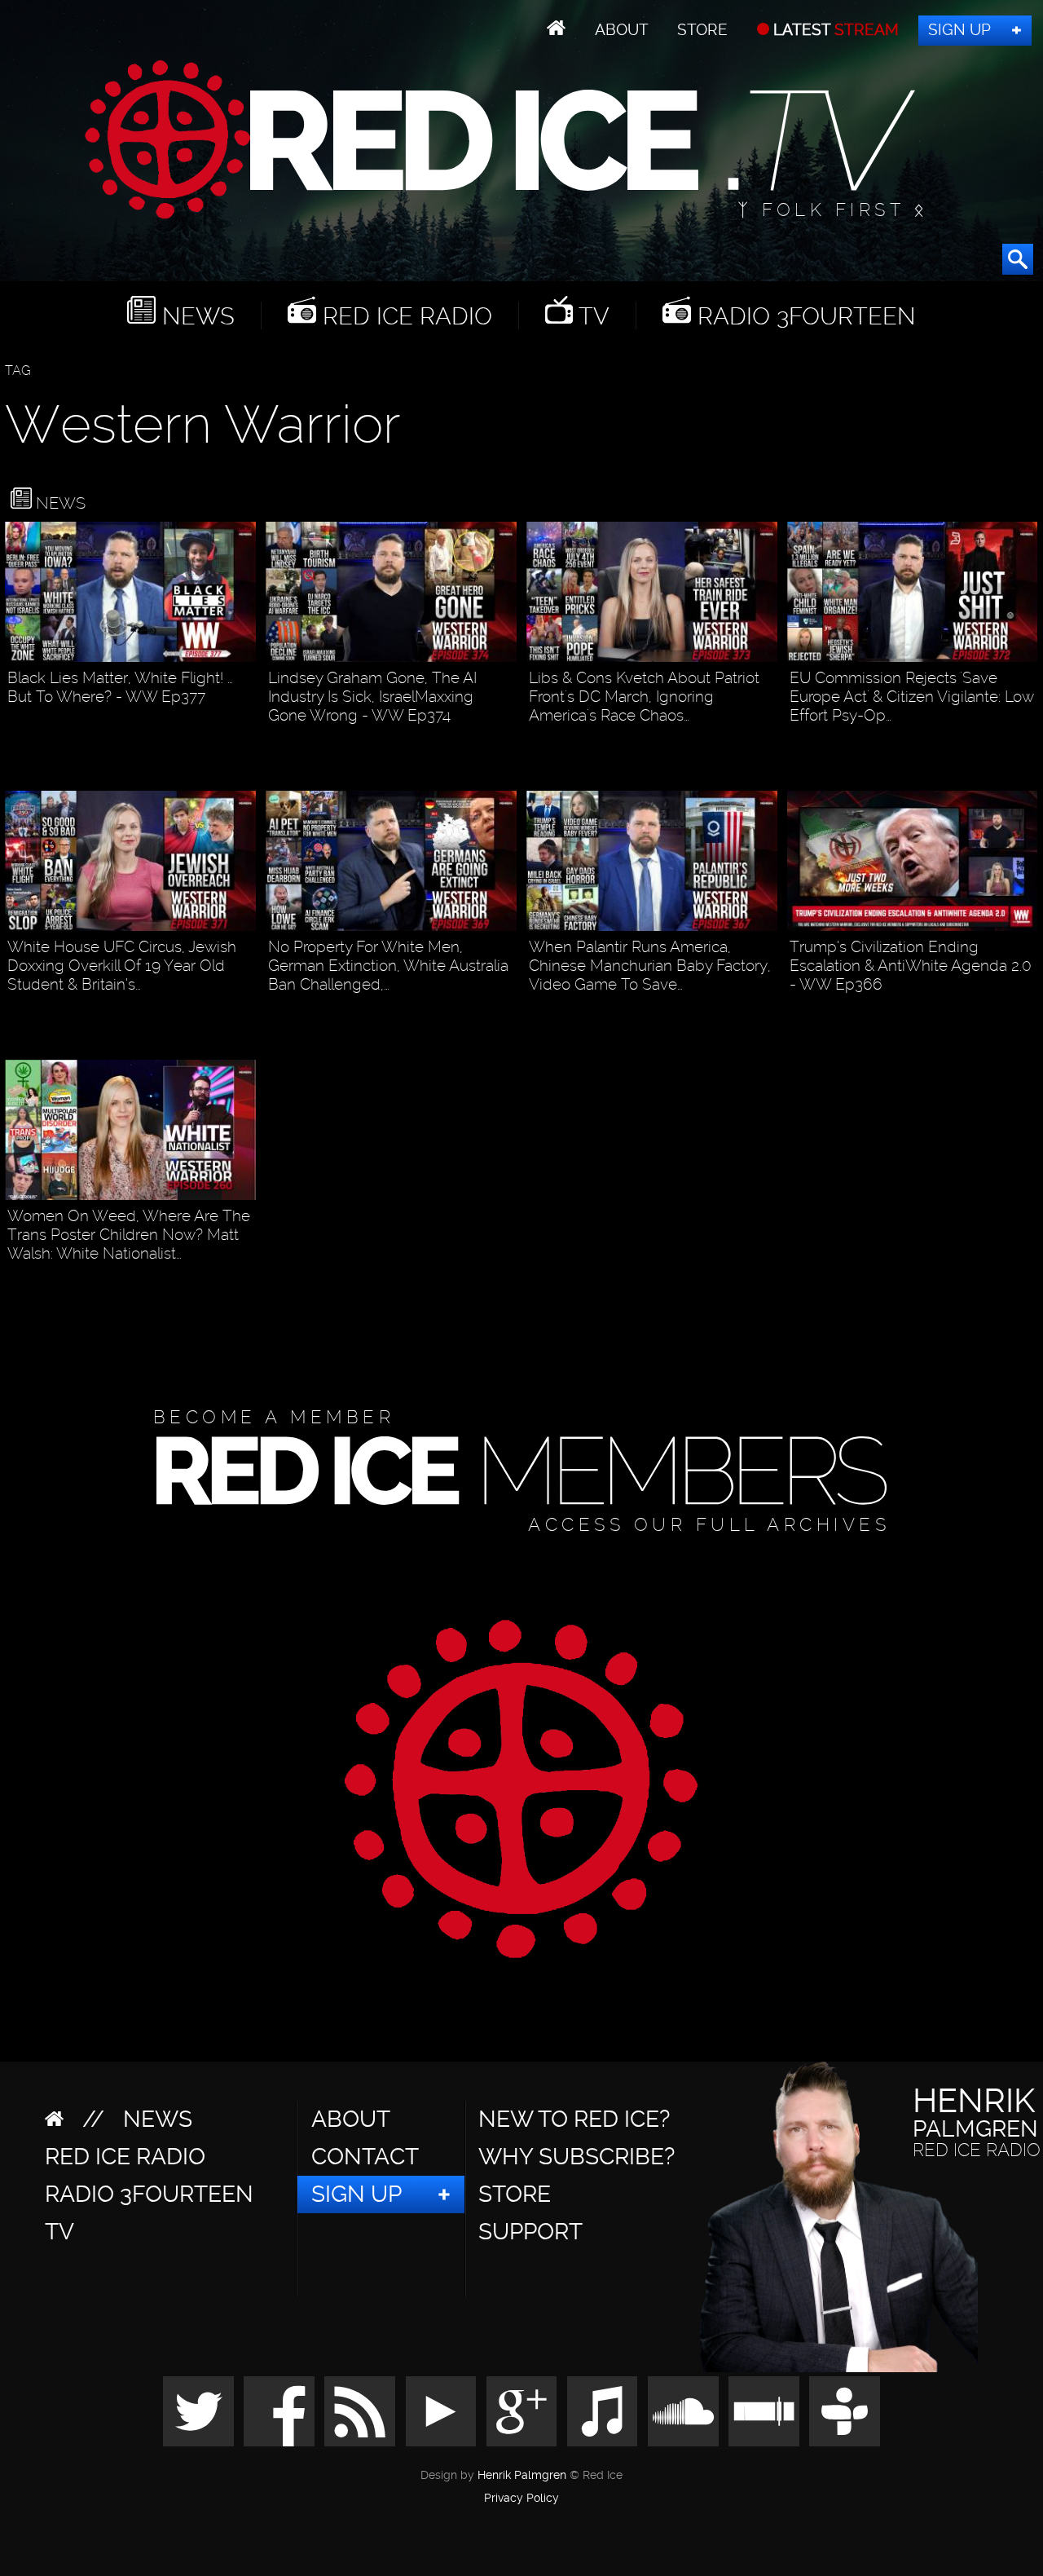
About (622, 30)
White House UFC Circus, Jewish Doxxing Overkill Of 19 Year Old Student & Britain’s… (122, 966)
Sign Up (959, 30)
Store (702, 30)
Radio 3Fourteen (803, 315)
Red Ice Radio (404, 315)
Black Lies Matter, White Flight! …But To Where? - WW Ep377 (120, 687)
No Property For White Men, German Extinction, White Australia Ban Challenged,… (388, 966)
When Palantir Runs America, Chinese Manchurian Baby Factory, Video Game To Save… (650, 966)
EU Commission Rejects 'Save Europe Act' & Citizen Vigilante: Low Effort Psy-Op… (911, 697)
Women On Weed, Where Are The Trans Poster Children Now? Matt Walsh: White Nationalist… (129, 1235)
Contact (365, 2157)
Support (530, 2232)
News (195, 315)
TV (591, 315)
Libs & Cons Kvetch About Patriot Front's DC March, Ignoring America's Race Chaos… (644, 697)
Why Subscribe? (577, 2157)
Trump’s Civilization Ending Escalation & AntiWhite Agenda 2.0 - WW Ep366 (911, 966)
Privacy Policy (521, 2499)
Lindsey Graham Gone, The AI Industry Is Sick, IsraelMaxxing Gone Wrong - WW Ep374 (372, 697)
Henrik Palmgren (522, 2475)
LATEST (834, 30)
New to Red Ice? (574, 2119)
